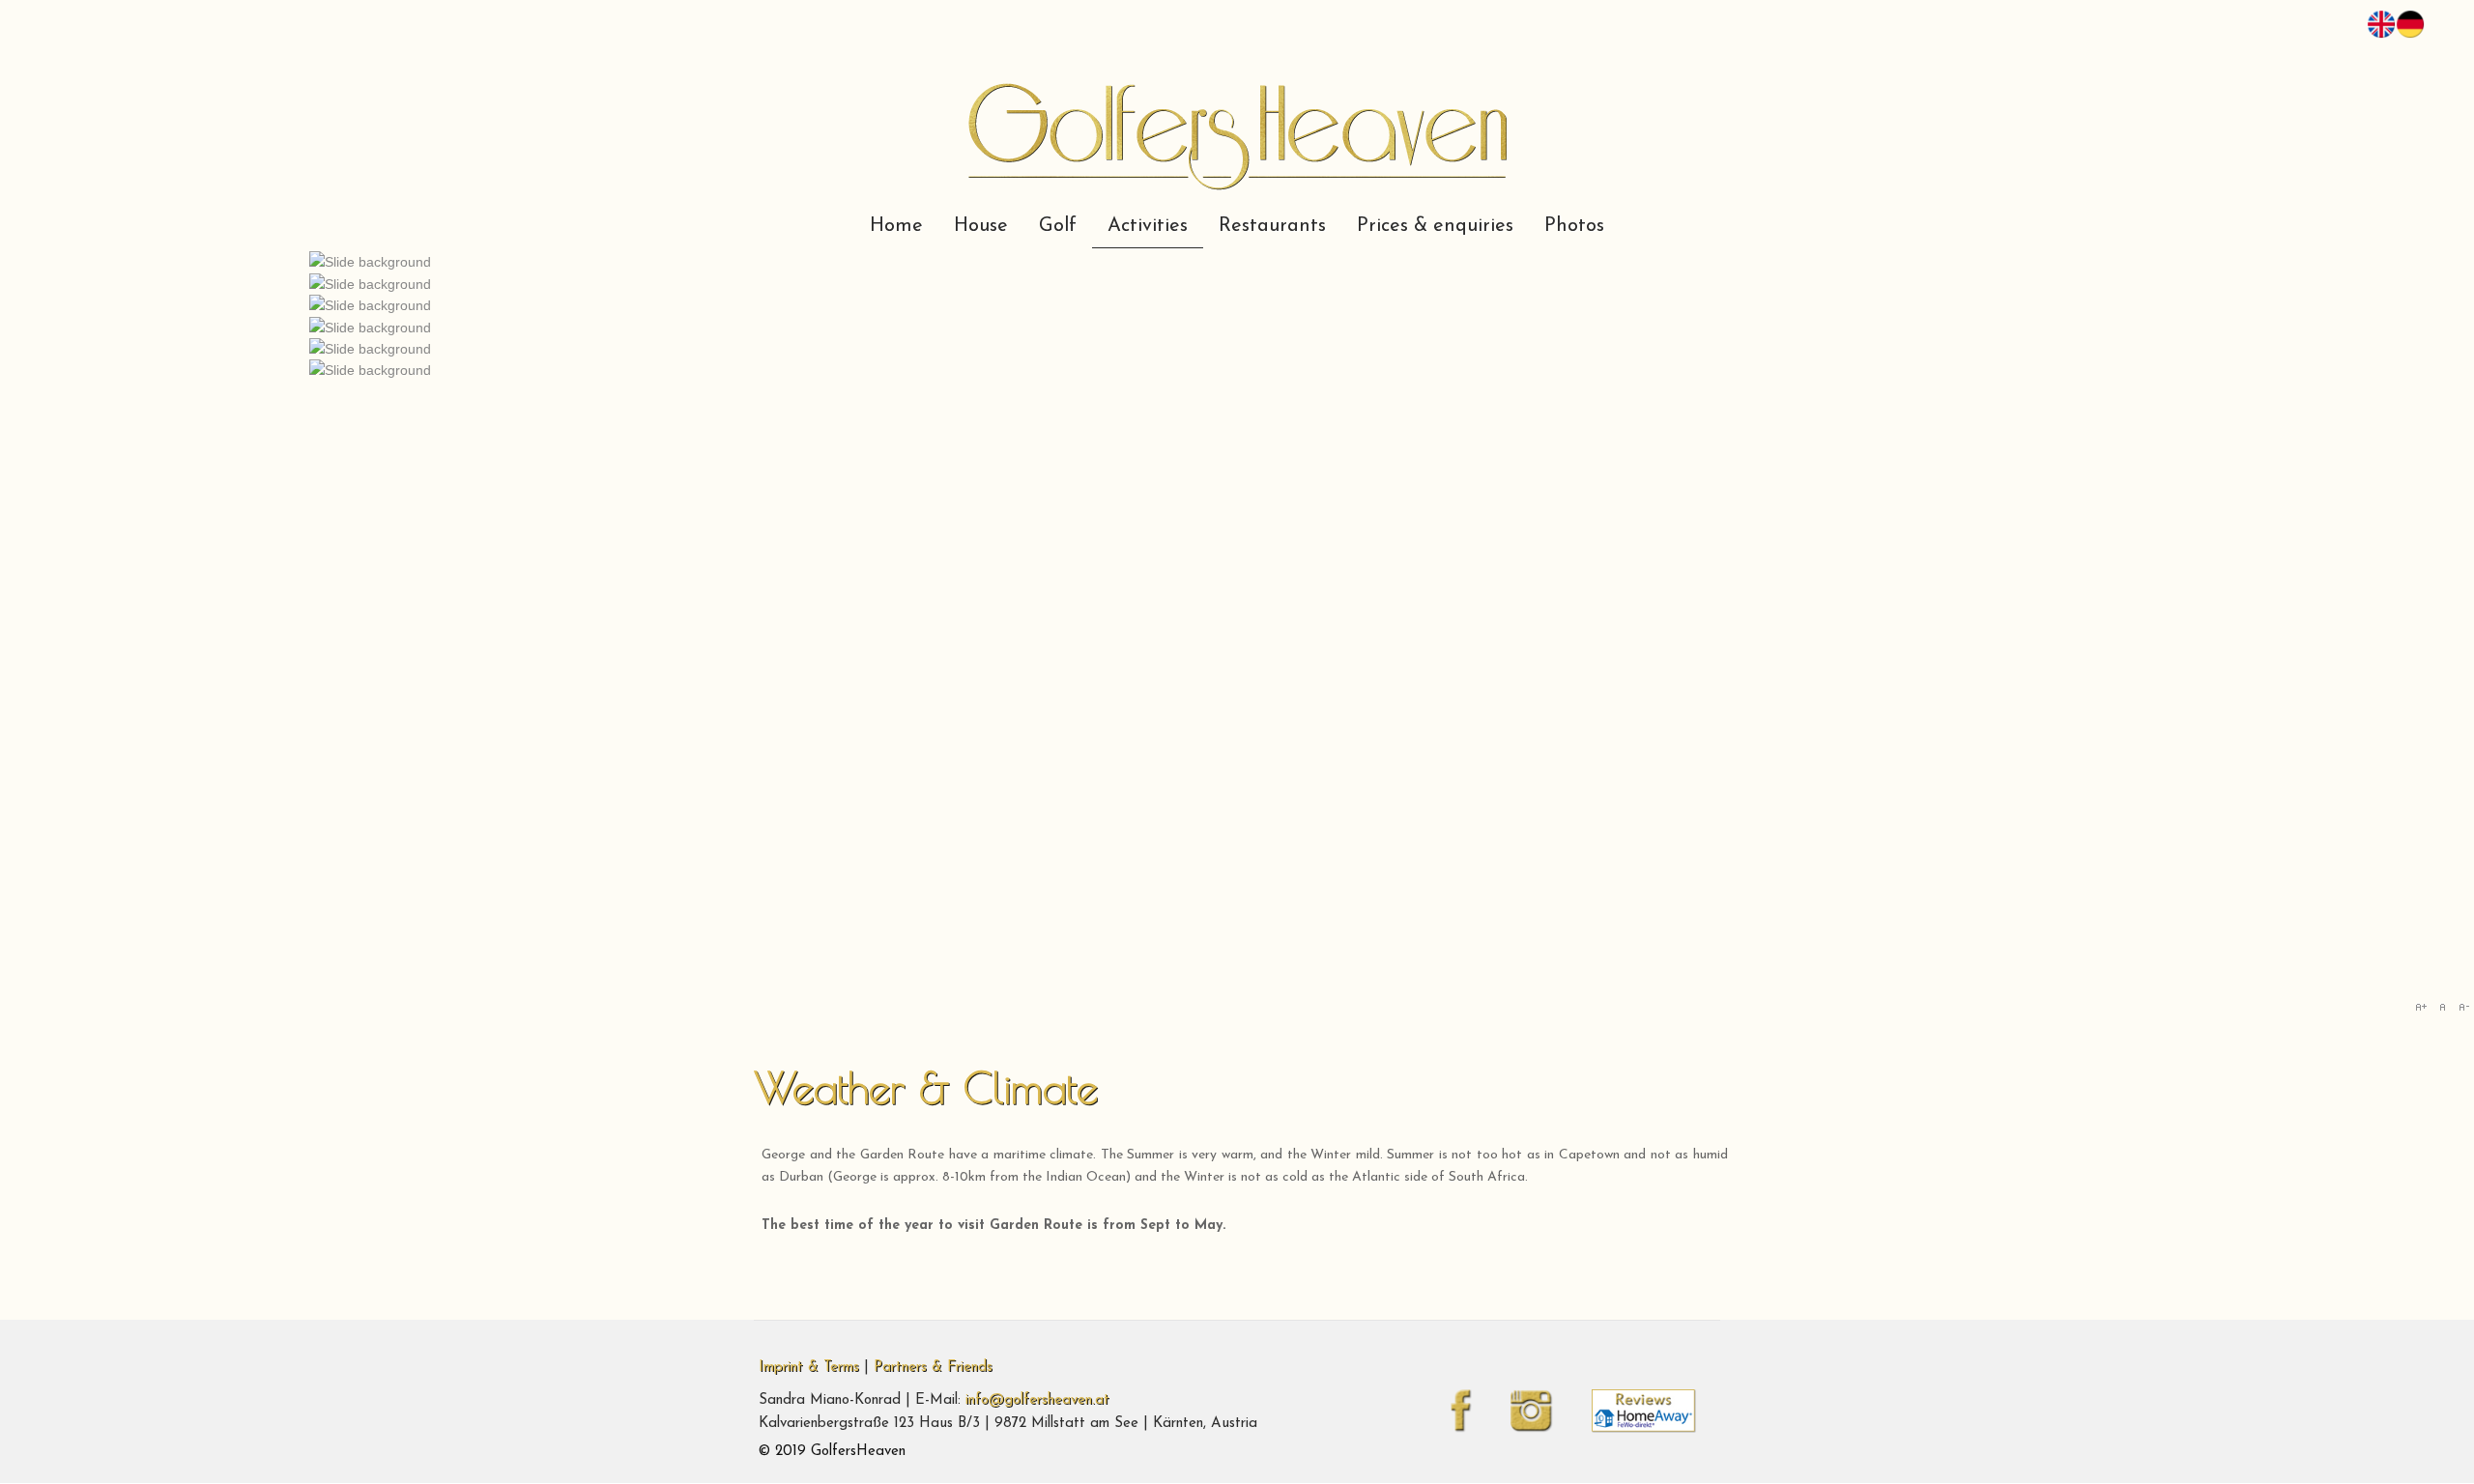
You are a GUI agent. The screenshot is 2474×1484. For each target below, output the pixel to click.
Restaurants (1272, 226)
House (981, 226)
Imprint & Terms (809, 1368)
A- (2463, 1007)
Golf (1058, 226)
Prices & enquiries (1435, 226)
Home (896, 226)
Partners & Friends (933, 1368)
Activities (1148, 226)
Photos (1574, 226)
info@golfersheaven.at (1037, 1400)
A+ (2421, 1007)
